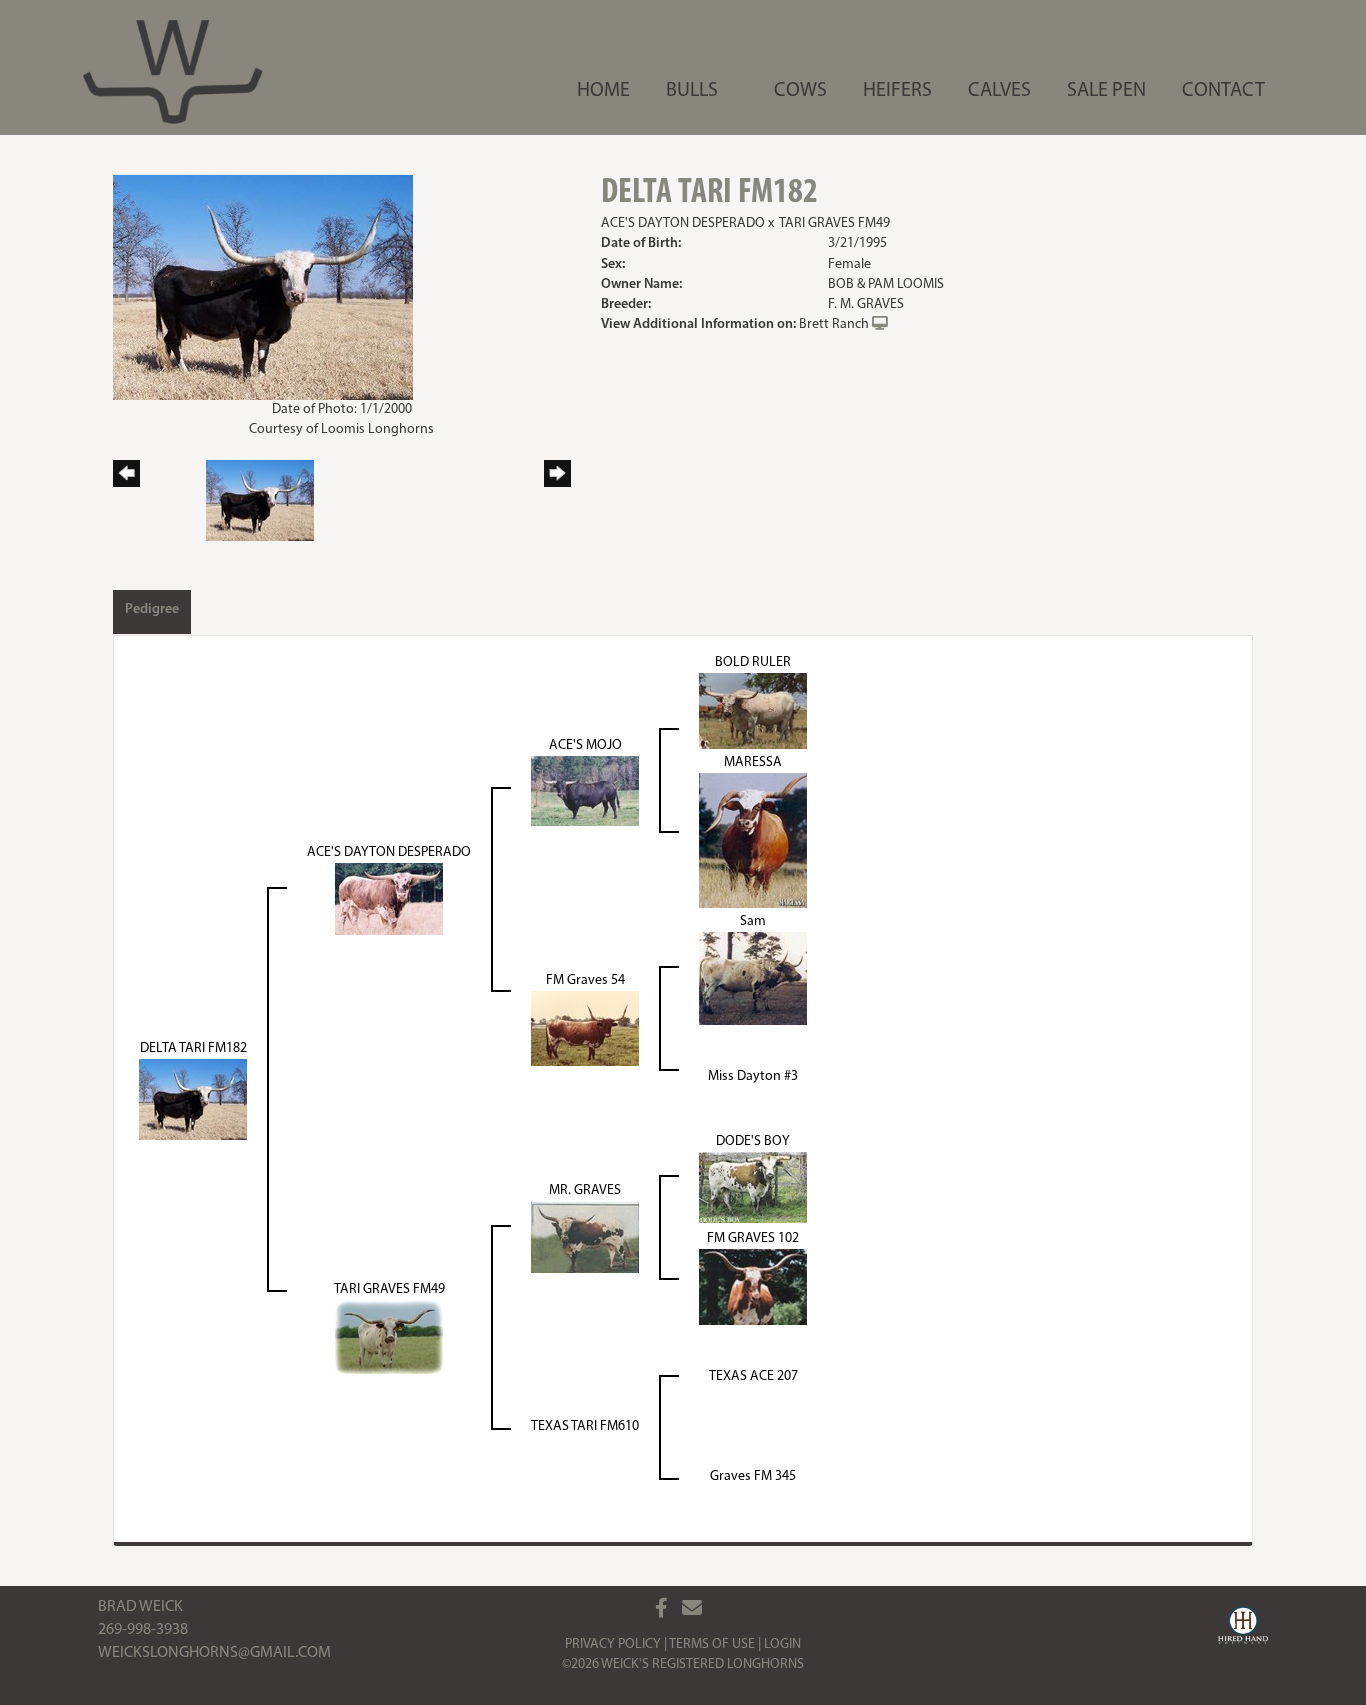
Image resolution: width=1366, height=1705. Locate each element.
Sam (753, 921)
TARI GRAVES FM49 (834, 223)
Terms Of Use (712, 1644)
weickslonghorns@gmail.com (214, 1653)
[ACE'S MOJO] (585, 790)
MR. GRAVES (585, 1190)
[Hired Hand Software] (1243, 1628)
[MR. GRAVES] (585, 1236)
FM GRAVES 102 (753, 1238)
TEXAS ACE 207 (753, 1376)
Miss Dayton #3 (753, 1076)
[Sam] (753, 978)
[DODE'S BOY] (753, 1186)
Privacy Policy (613, 1644)
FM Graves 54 (585, 980)
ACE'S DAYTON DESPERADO (683, 223)
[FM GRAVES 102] (753, 1286)
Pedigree (152, 609)
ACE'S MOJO (585, 745)
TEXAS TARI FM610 (585, 1426)
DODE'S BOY (753, 1141)
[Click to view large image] (263, 287)
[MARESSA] (753, 840)
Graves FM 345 (753, 1476)
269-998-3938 (143, 1630)
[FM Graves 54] (585, 1028)
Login (782, 1644)
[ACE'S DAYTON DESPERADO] (389, 898)
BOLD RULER (753, 662)
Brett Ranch (834, 324)
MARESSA (753, 762)
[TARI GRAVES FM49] (389, 1336)
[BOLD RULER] (753, 710)
